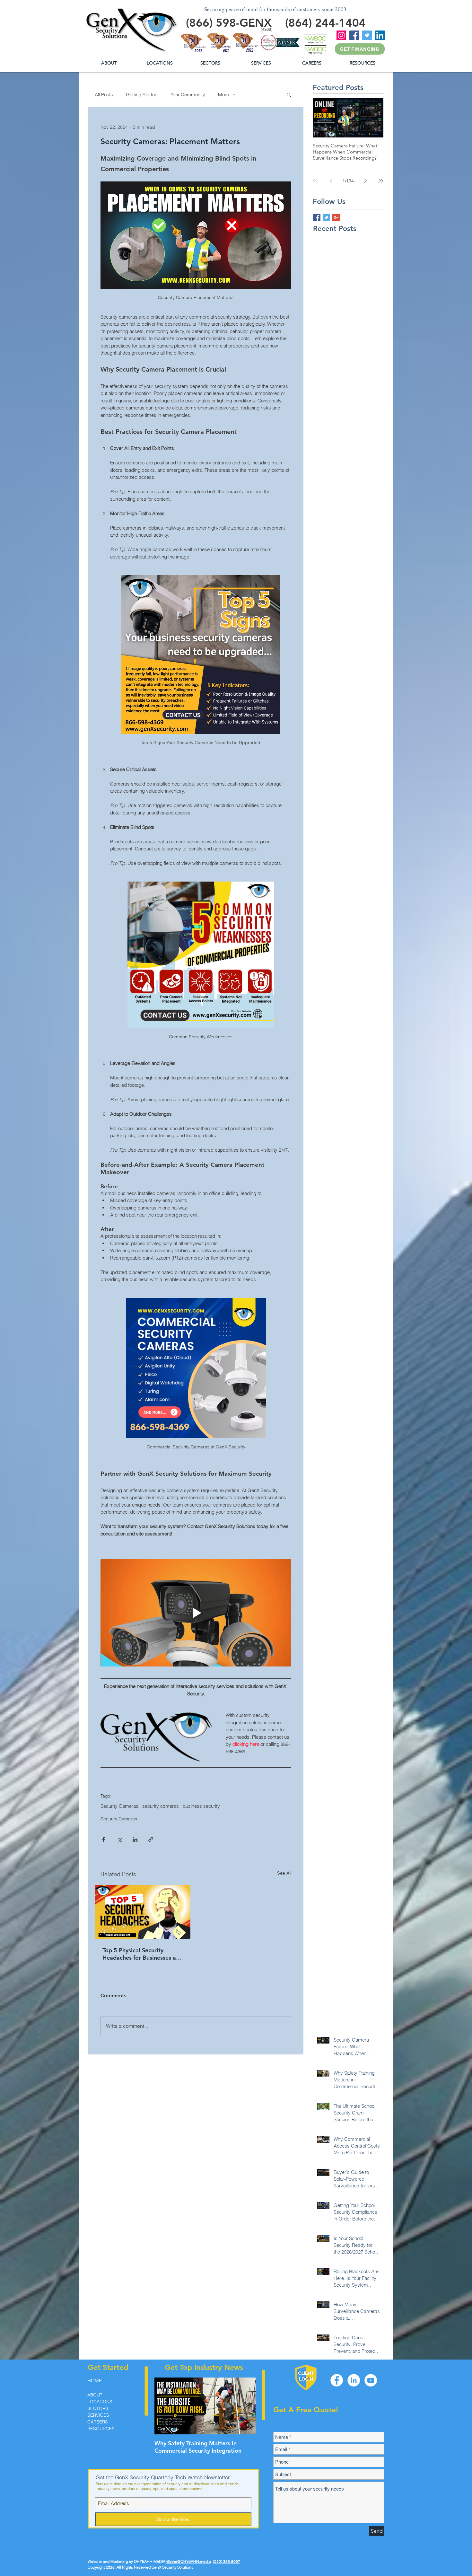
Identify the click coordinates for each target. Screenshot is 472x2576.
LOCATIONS (100, 2402)
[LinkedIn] (380, 35)
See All (284, 1873)
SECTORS (98, 2408)
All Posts (104, 95)
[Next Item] (245, 2406)
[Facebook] (354, 35)
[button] (362, 63)
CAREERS (98, 2422)
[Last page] (381, 181)
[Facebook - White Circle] (337, 2380)
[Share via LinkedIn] (135, 1839)
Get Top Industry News (204, 2367)
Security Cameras (119, 1806)
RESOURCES (101, 2429)
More (223, 95)
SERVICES (98, 2415)
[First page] (315, 181)
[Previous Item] (165, 2406)
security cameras (161, 1806)
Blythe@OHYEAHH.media (189, 2561)
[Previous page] (331, 181)
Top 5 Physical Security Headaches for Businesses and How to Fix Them (143, 1954)
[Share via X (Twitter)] (119, 1839)
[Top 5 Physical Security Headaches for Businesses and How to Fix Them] (143, 1912)
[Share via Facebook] (104, 1839)
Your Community (188, 95)
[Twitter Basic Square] (326, 218)
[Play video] (196, 1613)
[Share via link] (151, 1839)
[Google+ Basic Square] (336, 218)
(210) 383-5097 (227, 2561)
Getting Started (142, 95)
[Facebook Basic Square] (317, 218)
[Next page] (365, 181)
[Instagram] (341, 35)
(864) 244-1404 (325, 23)
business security (201, 1806)
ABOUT (95, 2395)
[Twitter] (367, 35)
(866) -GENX (229, 23)
